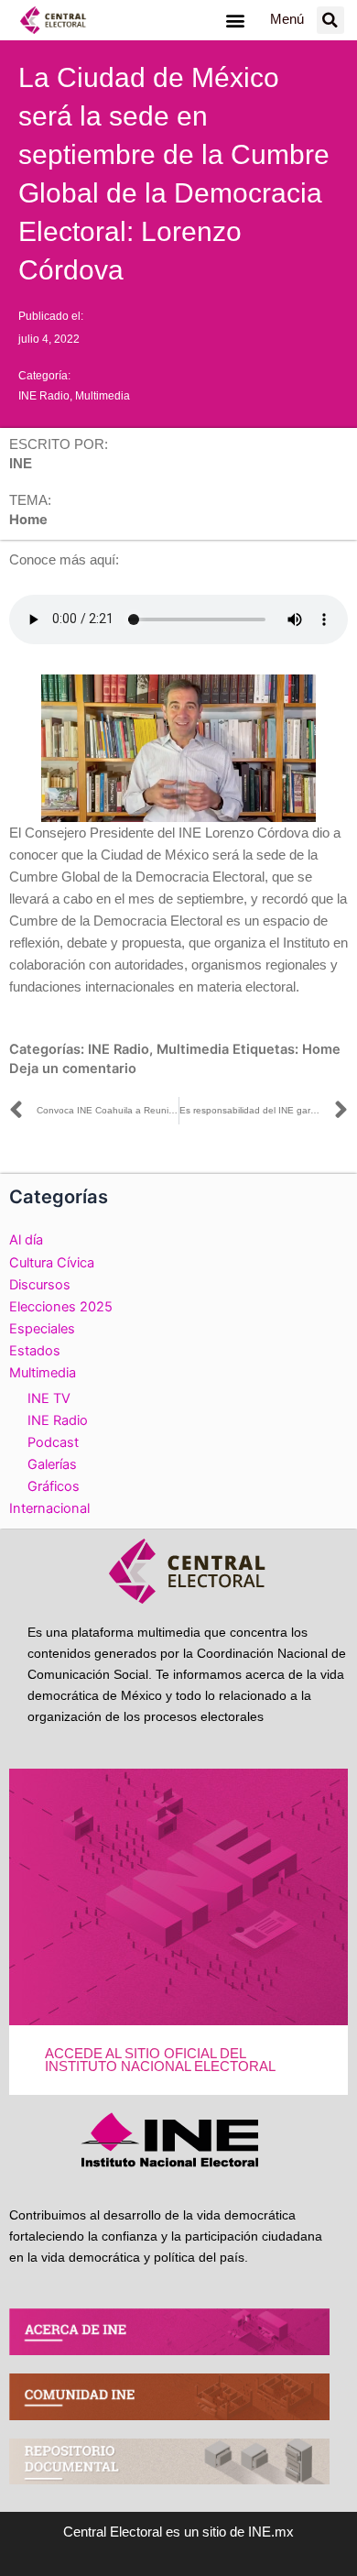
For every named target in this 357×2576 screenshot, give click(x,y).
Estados (35, 1351)
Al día (26, 1240)
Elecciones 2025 (61, 1307)
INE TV (49, 1398)
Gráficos (54, 1486)
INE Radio (44, 396)
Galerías (52, 1464)
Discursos (40, 1285)
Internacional (49, 1508)
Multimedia (103, 396)
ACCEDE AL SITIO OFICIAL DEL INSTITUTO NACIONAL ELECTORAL (160, 2061)
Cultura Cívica (52, 1263)
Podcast (53, 1442)
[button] (235, 20)
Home (321, 1049)
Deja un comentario (73, 1069)
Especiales (42, 1329)
